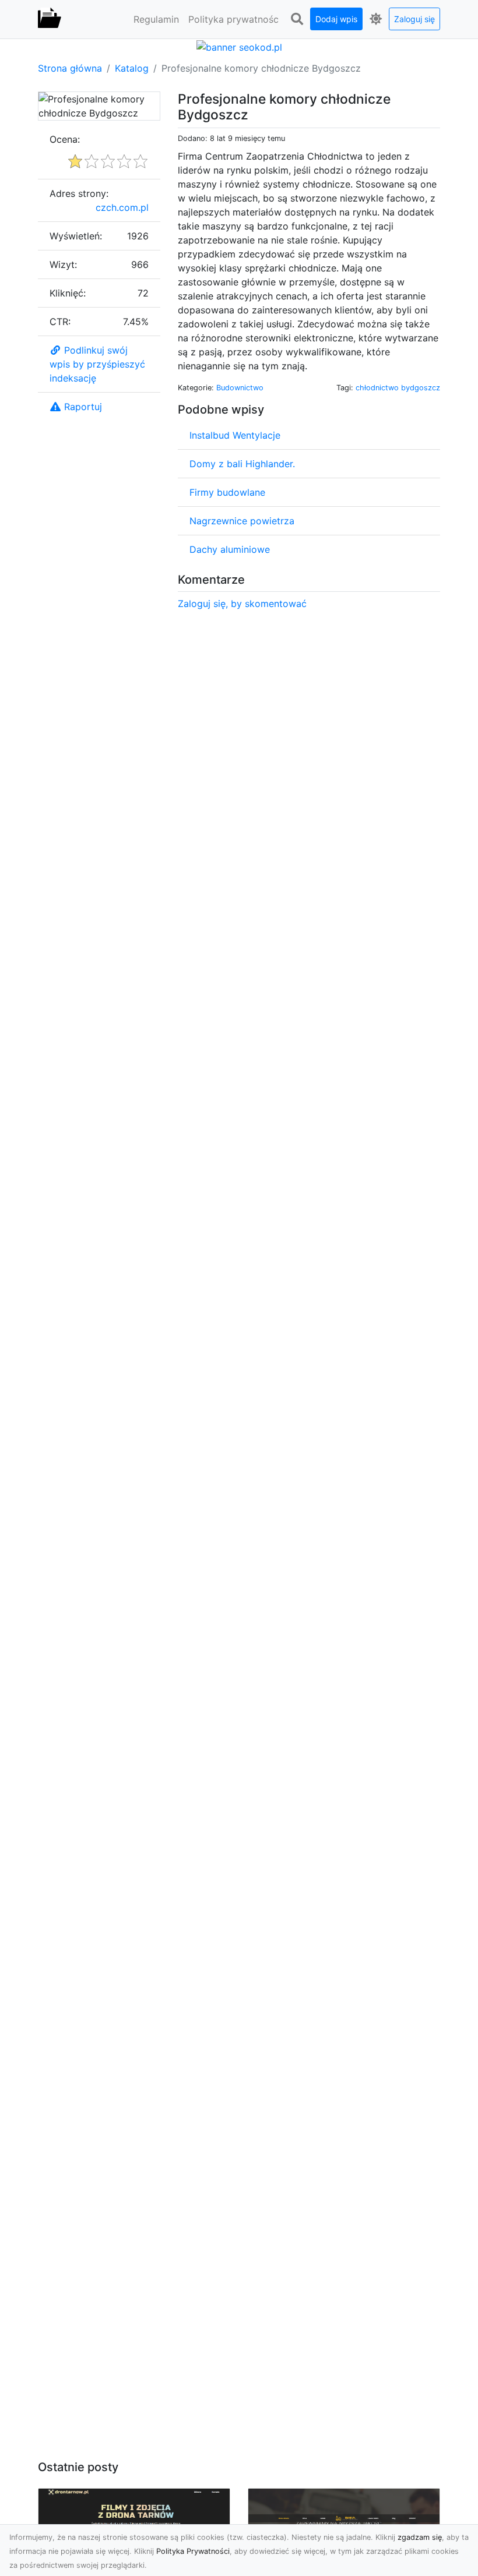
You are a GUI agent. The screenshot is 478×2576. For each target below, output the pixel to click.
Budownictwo (240, 388)
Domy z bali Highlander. (242, 464)
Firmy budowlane (227, 492)
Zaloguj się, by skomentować (242, 604)
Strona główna (70, 68)
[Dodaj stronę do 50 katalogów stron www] (239, 46)
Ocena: (65, 139)
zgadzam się (420, 2537)
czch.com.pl (122, 207)
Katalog (132, 68)
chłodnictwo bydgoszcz (398, 388)
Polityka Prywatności (193, 2551)
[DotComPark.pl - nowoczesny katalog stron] (50, 19)
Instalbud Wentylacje (235, 435)
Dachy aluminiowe (230, 549)
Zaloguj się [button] (414, 19)
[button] (297, 19)
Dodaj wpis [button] (336, 19)
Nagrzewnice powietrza (242, 521)
